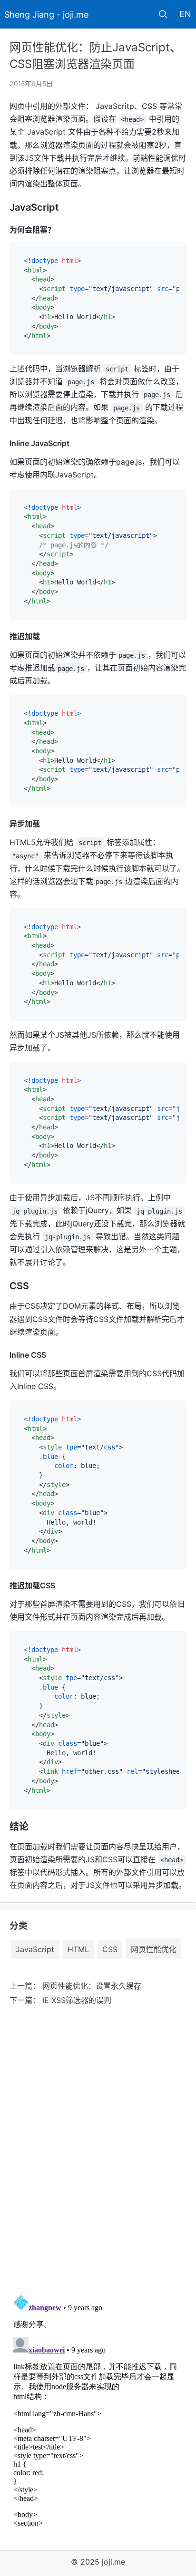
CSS (110, 1949)
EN (185, 14)
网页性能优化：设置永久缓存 (92, 1986)
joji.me (113, 2562)
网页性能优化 (154, 1949)
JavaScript (35, 1949)
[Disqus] (98, 2155)
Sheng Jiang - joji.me (46, 15)
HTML (78, 1949)
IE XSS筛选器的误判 (77, 2000)
